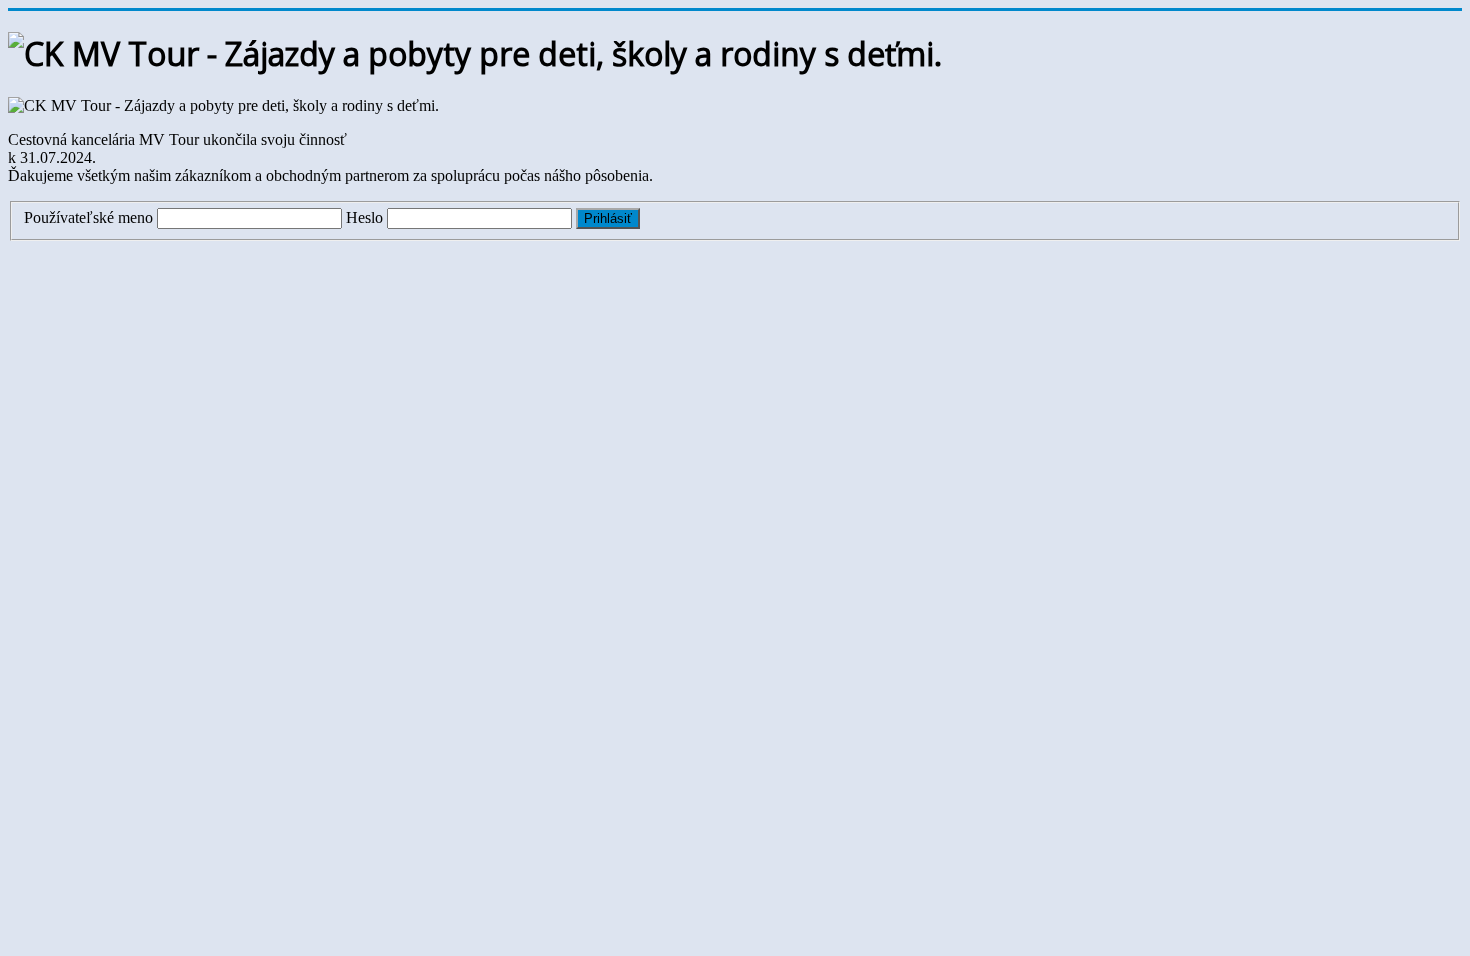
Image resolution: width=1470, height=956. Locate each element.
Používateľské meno (88, 217)
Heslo (364, 217)
